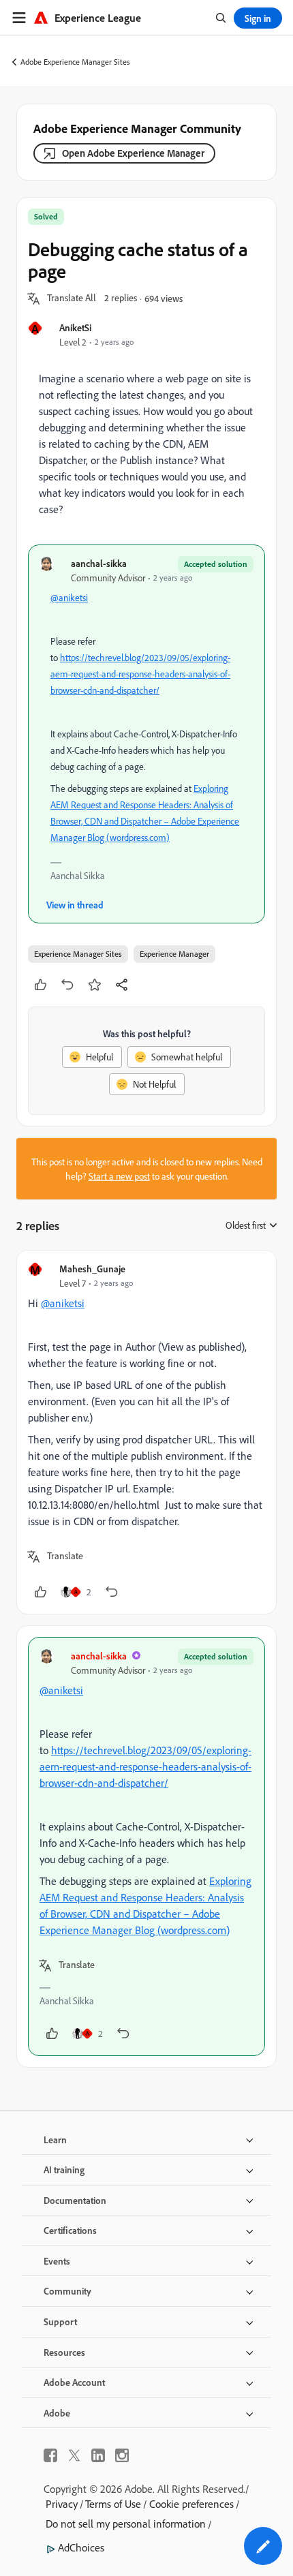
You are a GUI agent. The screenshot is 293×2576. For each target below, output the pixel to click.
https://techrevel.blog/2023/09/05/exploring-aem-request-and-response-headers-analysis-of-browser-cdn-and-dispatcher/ (140, 674)
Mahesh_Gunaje (92, 1269)
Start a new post (119, 1176)
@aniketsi (69, 597)
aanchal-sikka (99, 563)
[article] (146, 1432)
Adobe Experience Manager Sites (75, 62)
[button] (72, 298)
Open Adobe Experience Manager (133, 153)
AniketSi (75, 327)
